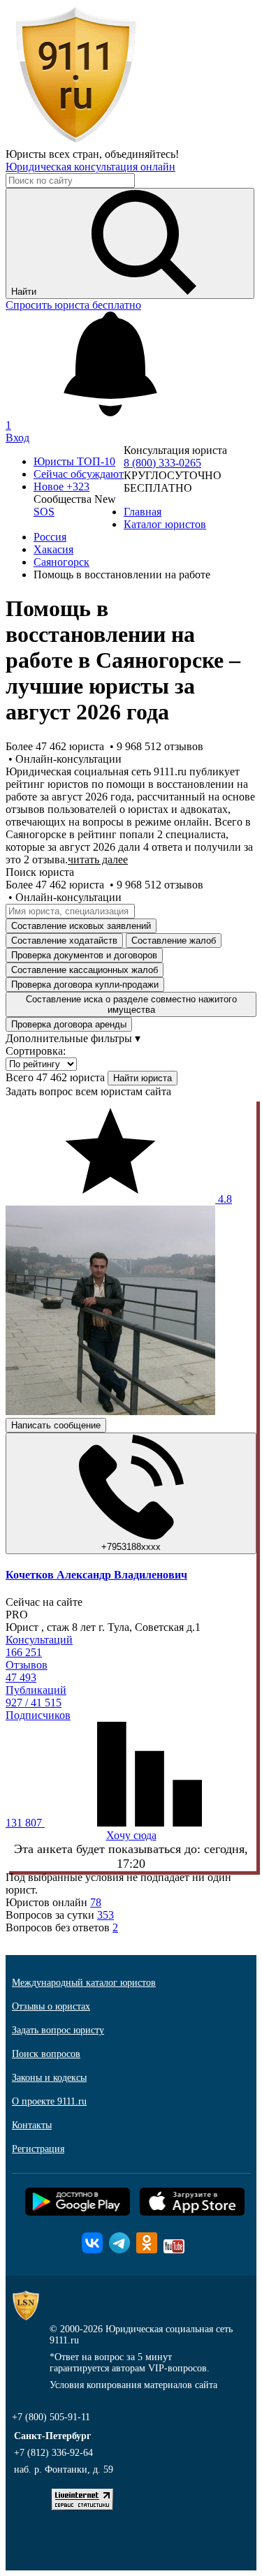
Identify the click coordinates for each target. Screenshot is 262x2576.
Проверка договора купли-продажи (85, 985)
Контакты (32, 2125)
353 (105, 1915)
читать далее (98, 859)
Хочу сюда (131, 1835)
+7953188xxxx (131, 1547)
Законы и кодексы (49, 2078)
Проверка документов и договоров (84, 955)
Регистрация (38, 2149)
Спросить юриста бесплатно (73, 305)
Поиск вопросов (46, 2054)
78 (96, 1902)
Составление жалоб (174, 941)
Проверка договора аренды (69, 1024)
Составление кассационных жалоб (85, 970)
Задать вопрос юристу (58, 2030)
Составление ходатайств (64, 941)
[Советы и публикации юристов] (75, 141)
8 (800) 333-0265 (162, 463)
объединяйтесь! (142, 154)
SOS (44, 512)
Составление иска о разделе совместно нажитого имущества (131, 1004)
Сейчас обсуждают (79, 474)
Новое (61, 486)
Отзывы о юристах (51, 2006)
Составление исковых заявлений (81, 926)
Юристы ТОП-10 (74, 461)
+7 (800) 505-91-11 (51, 2417)
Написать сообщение (56, 1425)
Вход (17, 438)
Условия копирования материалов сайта (133, 2385)
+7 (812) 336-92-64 (53, 2453)
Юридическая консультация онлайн (90, 167)
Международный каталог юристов (84, 1983)
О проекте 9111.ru (49, 2101)
